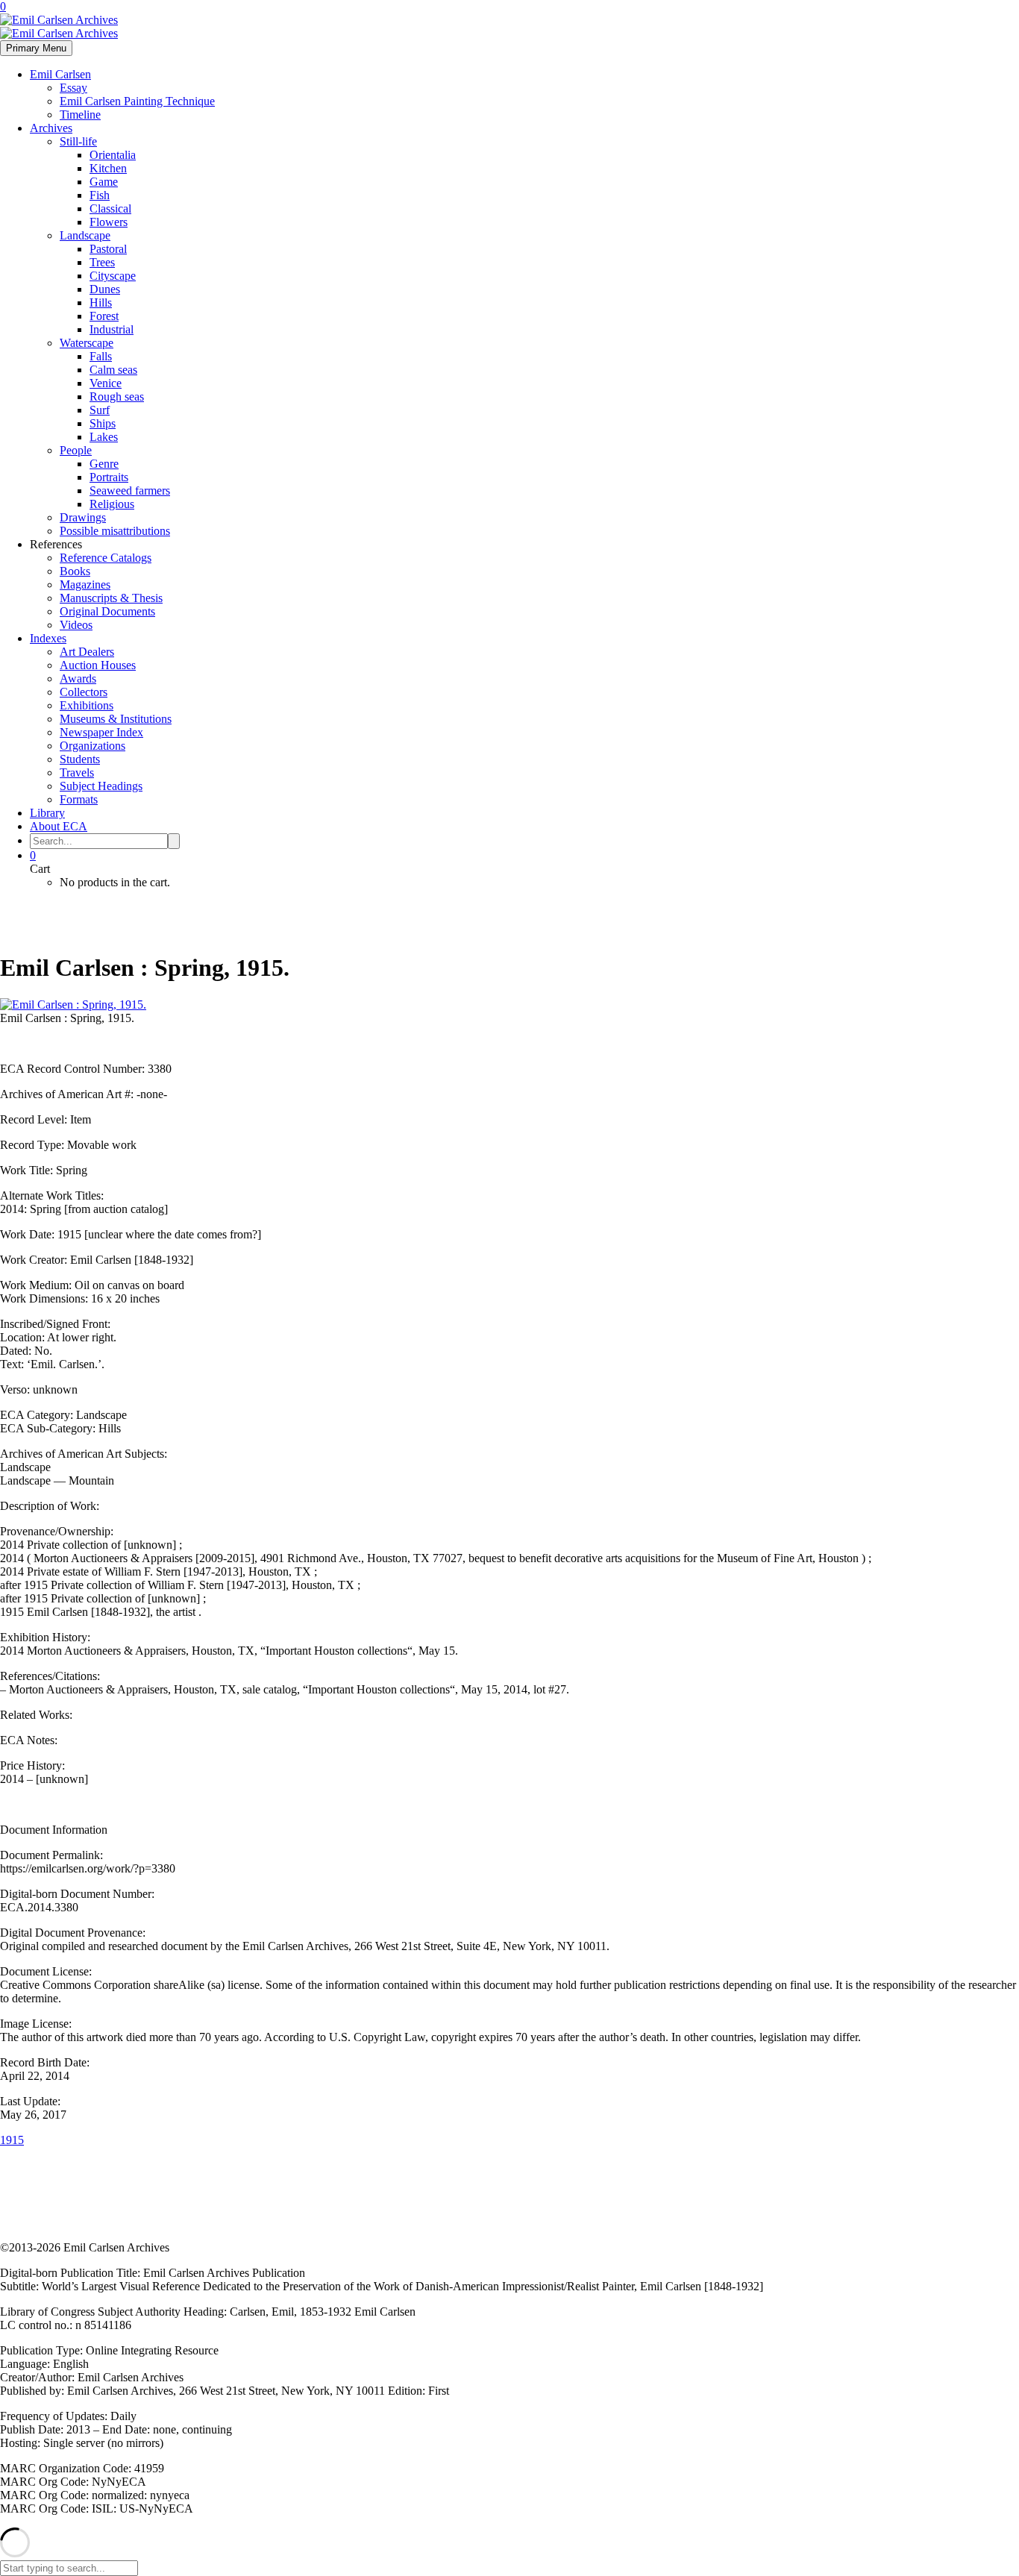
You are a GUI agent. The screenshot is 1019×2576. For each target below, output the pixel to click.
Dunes (105, 289)
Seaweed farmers (130, 491)
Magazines (85, 585)
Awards (78, 679)
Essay (73, 88)
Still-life (78, 141)
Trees (102, 262)
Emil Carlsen (60, 74)
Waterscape (87, 343)
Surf (100, 410)
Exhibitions (87, 705)
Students (80, 759)
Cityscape (113, 276)
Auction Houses (98, 665)
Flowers (109, 222)
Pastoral (108, 249)
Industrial (112, 329)
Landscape (85, 235)
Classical (110, 209)
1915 (12, 2140)
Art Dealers (87, 652)
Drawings (83, 517)
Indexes (48, 638)
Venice (106, 383)
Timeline (80, 115)
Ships (103, 423)
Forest (104, 316)
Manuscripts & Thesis (111, 598)
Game (104, 182)
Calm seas (113, 370)
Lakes (104, 437)
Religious (112, 504)
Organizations (93, 746)
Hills (101, 303)
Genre (104, 464)
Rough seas (117, 397)
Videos (76, 625)
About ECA (59, 826)
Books (75, 571)
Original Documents (107, 611)
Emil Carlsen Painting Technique (137, 101)
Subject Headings (101, 786)
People (76, 450)
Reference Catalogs (106, 558)
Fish (100, 195)
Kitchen (108, 168)
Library (47, 813)
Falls (101, 356)
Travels (77, 773)
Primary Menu (36, 48)
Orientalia (113, 155)
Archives (51, 128)
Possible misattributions (115, 531)
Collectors (84, 692)
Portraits (109, 477)
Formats (79, 799)
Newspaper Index (101, 732)
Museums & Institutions (116, 719)
